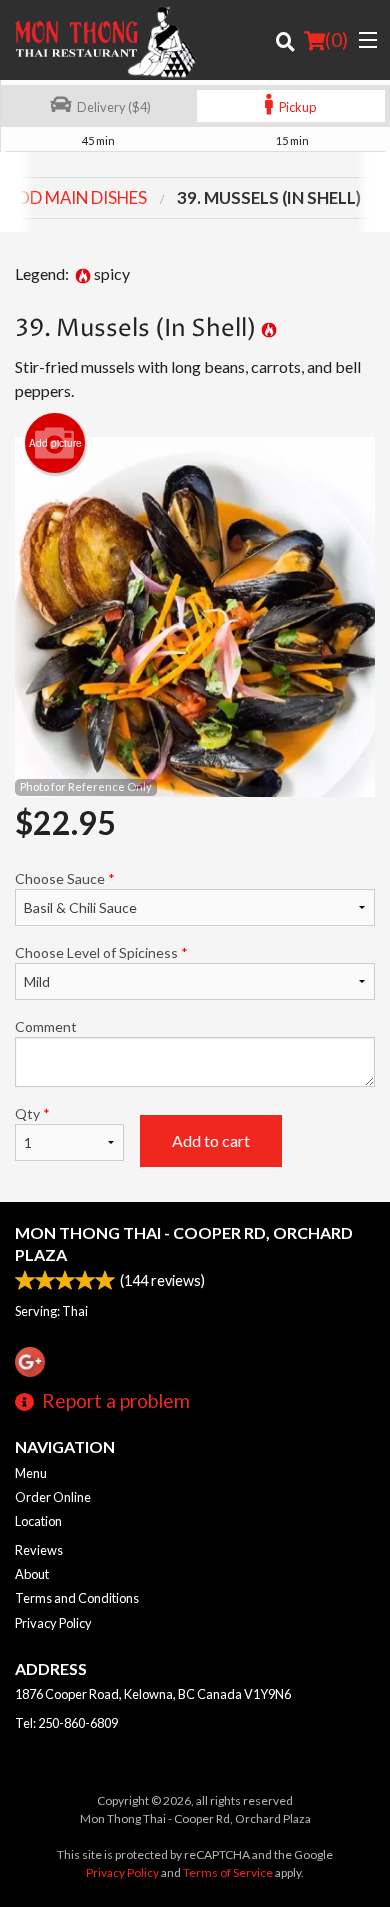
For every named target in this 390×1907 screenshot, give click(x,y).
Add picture (55, 443)
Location (38, 1521)
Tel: (66, 1723)
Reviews (39, 1550)
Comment (46, 1026)
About (32, 1574)
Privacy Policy (53, 1623)
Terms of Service (228, 1872)
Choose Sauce (65, 878)
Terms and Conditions (77, 1598)
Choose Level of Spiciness (101, 952)
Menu (31, 1473)
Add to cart (211, 1140)
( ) (336, 39)
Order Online (53, 1497)
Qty (32, 1113)
